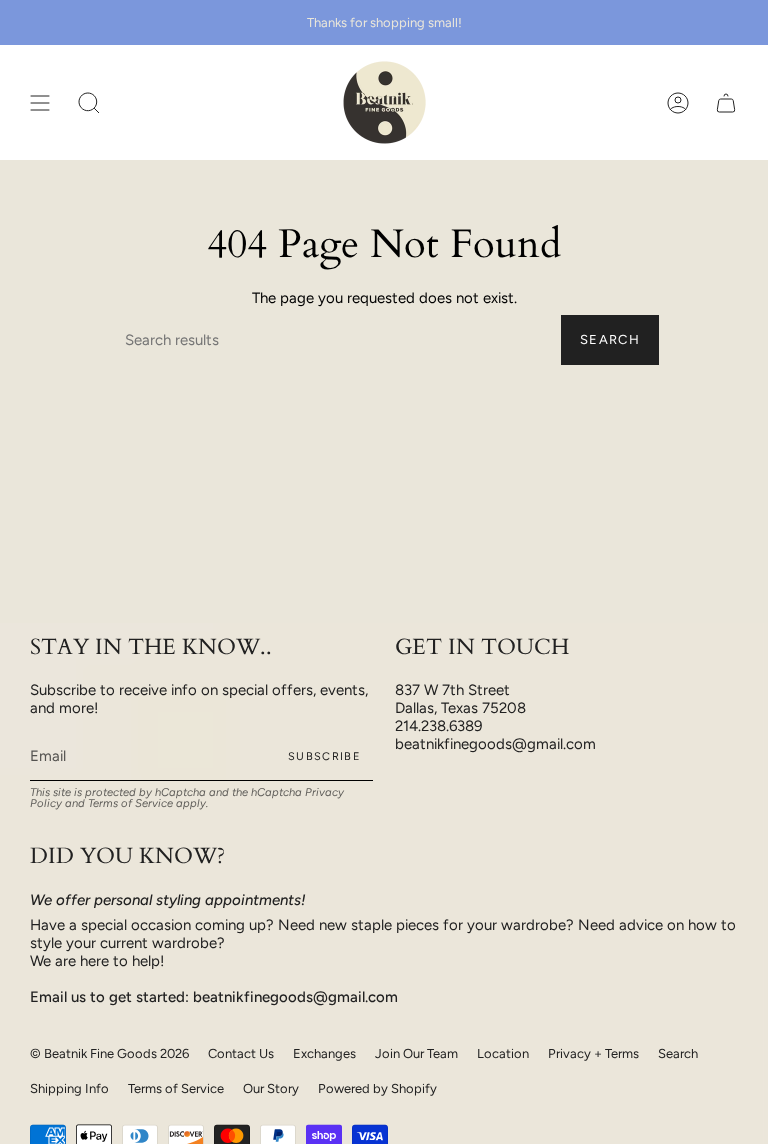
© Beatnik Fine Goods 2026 (109, 1053)
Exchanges (324, 1053)
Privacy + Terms (593, 1053)
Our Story (271, 1088)
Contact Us (241, 1053)
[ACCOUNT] (678, 102)
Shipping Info (69, 1088)
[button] (89, 102)
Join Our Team (416, 1053)
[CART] (726, 102)
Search (610, 339)
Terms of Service (130, 803)
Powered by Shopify (377, 1088)
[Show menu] (40, 102)
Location (503, 1053)
